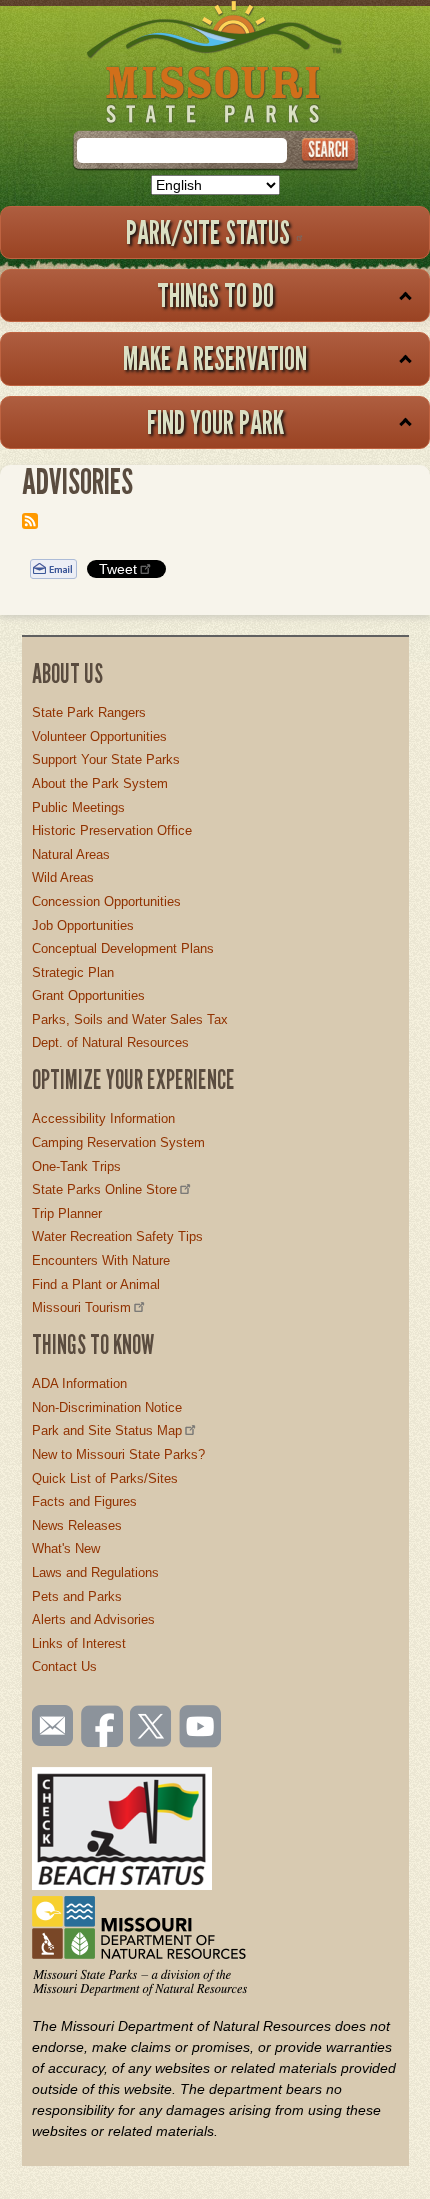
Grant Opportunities (88, 995)
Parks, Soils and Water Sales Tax (130, 1019)
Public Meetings (78, 807)
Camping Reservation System (118, 1142)
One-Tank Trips (76, 1166)
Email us (48, 1726)
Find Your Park (215, 422)
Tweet (118, 569)
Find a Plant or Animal (96, 1284)
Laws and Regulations (95, 1572)
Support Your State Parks (106, 759)
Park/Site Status (208, 232)
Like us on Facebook (103, 1728)
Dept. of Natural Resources (110, 1042)
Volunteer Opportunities (99, 736)
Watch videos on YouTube (201, 1728)
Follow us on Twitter (149, 1728)
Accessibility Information (103, 1118)
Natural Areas (71, 854)
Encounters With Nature (101, 1260)
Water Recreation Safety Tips (117, 1236)
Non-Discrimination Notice (107, 1407)
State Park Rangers (89, 712)
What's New (66, 1548)
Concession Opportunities (106, 901)
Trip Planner (67, 1213)
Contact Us (64, 1666)
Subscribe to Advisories (30, 521)
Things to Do (215, 295)
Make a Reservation (215, 358)
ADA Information (79, 1383)
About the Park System (100, 783)
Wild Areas (63, 877)
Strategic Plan (73, 972)
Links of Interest (79, 1643)
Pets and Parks (77, 1596)
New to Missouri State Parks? (118, 1454)
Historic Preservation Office (112, 830)
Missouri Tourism (81, 1307)
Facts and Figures (84, 1501)
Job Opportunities (83, 925)
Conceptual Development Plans (123, 948)
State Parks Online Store (104, 1189)
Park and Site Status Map (107, 1430)
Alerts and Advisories (93, 1619)
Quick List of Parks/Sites (105, 1478)
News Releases (77, 1525)
